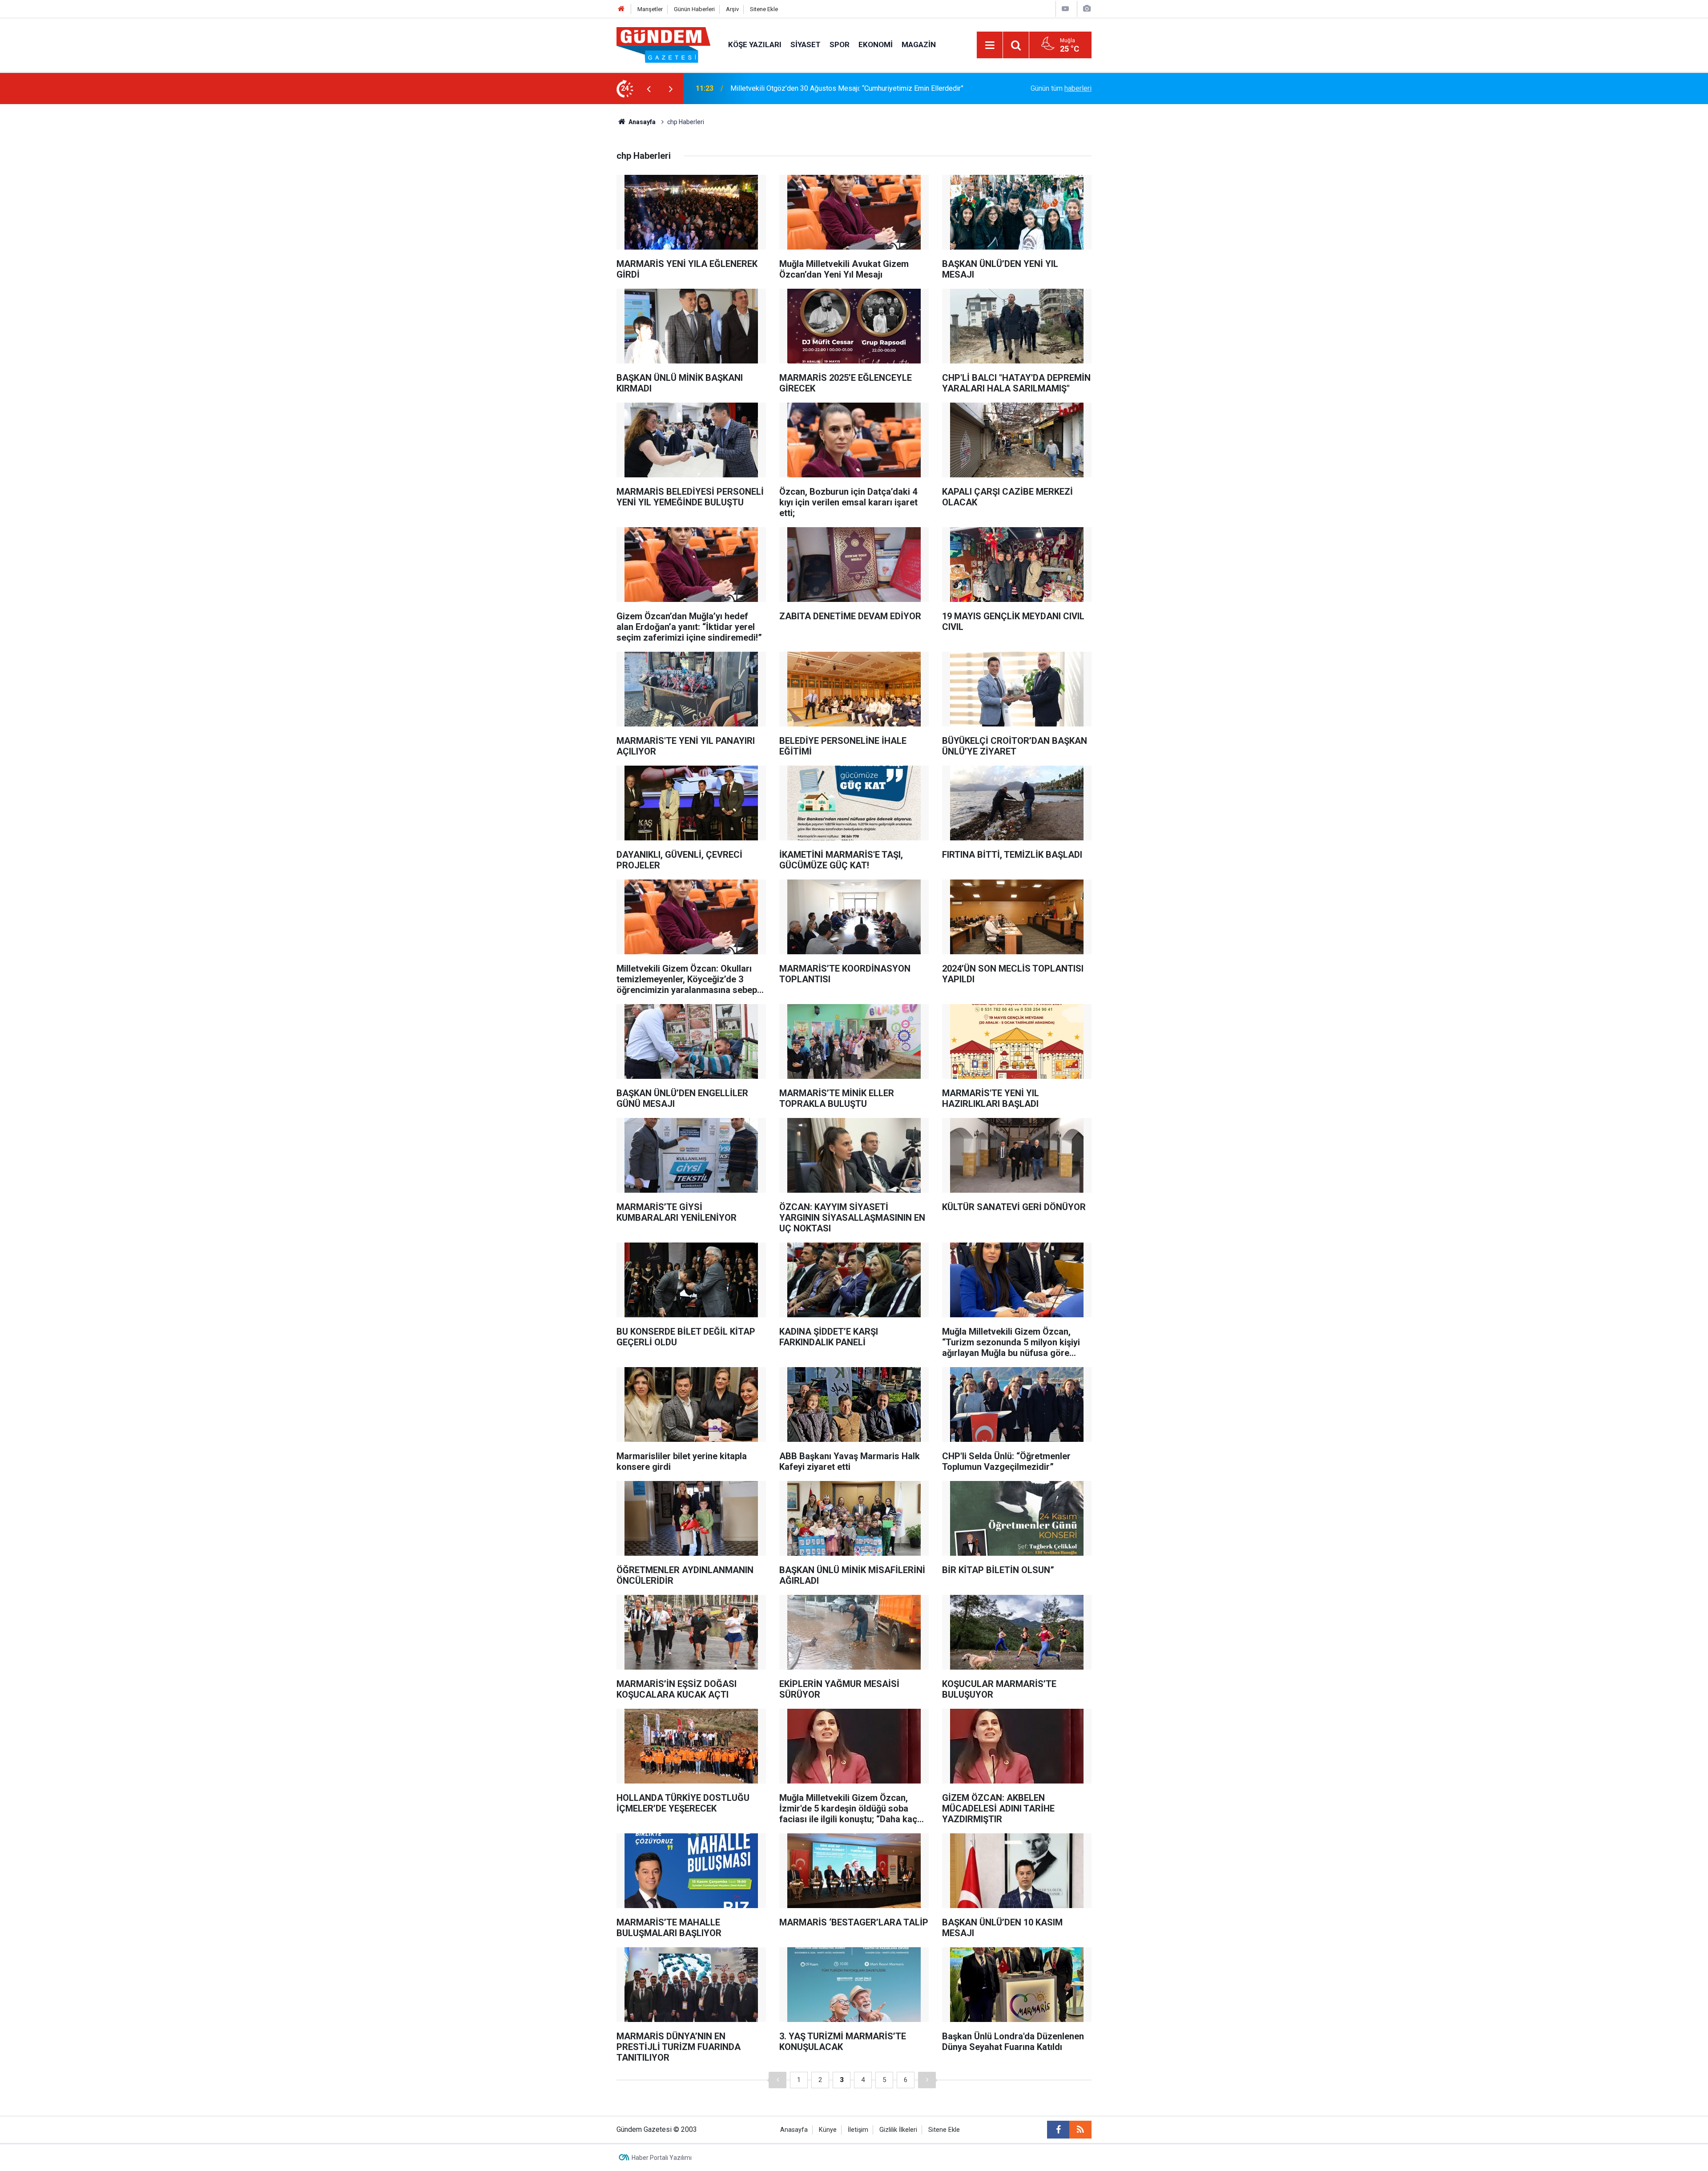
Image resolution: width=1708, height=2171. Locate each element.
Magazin (919, 44)
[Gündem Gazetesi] (663, 44)
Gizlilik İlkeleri (898, 2130)
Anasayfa (641, 122)
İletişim (858, 2130)
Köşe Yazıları (755, 44)
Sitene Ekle (764, 9)
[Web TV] (1065, 9)
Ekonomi (876, 44)
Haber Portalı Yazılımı (662, 2158)
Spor (840, 44)
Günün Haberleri (694, 9)
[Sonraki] (927, 2080)
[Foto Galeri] (1087, 9)
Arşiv (732, 9)
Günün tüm (1061, 88)
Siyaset (806, 44)
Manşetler (650, 9)
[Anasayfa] (621, 9)
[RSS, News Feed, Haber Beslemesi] (1080, 2130)
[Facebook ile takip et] (1058, 2130)
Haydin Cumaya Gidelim (767, 88)
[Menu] (990, 45)
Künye (828, 2130)
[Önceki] (777, 2080)
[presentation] (649, 89)
